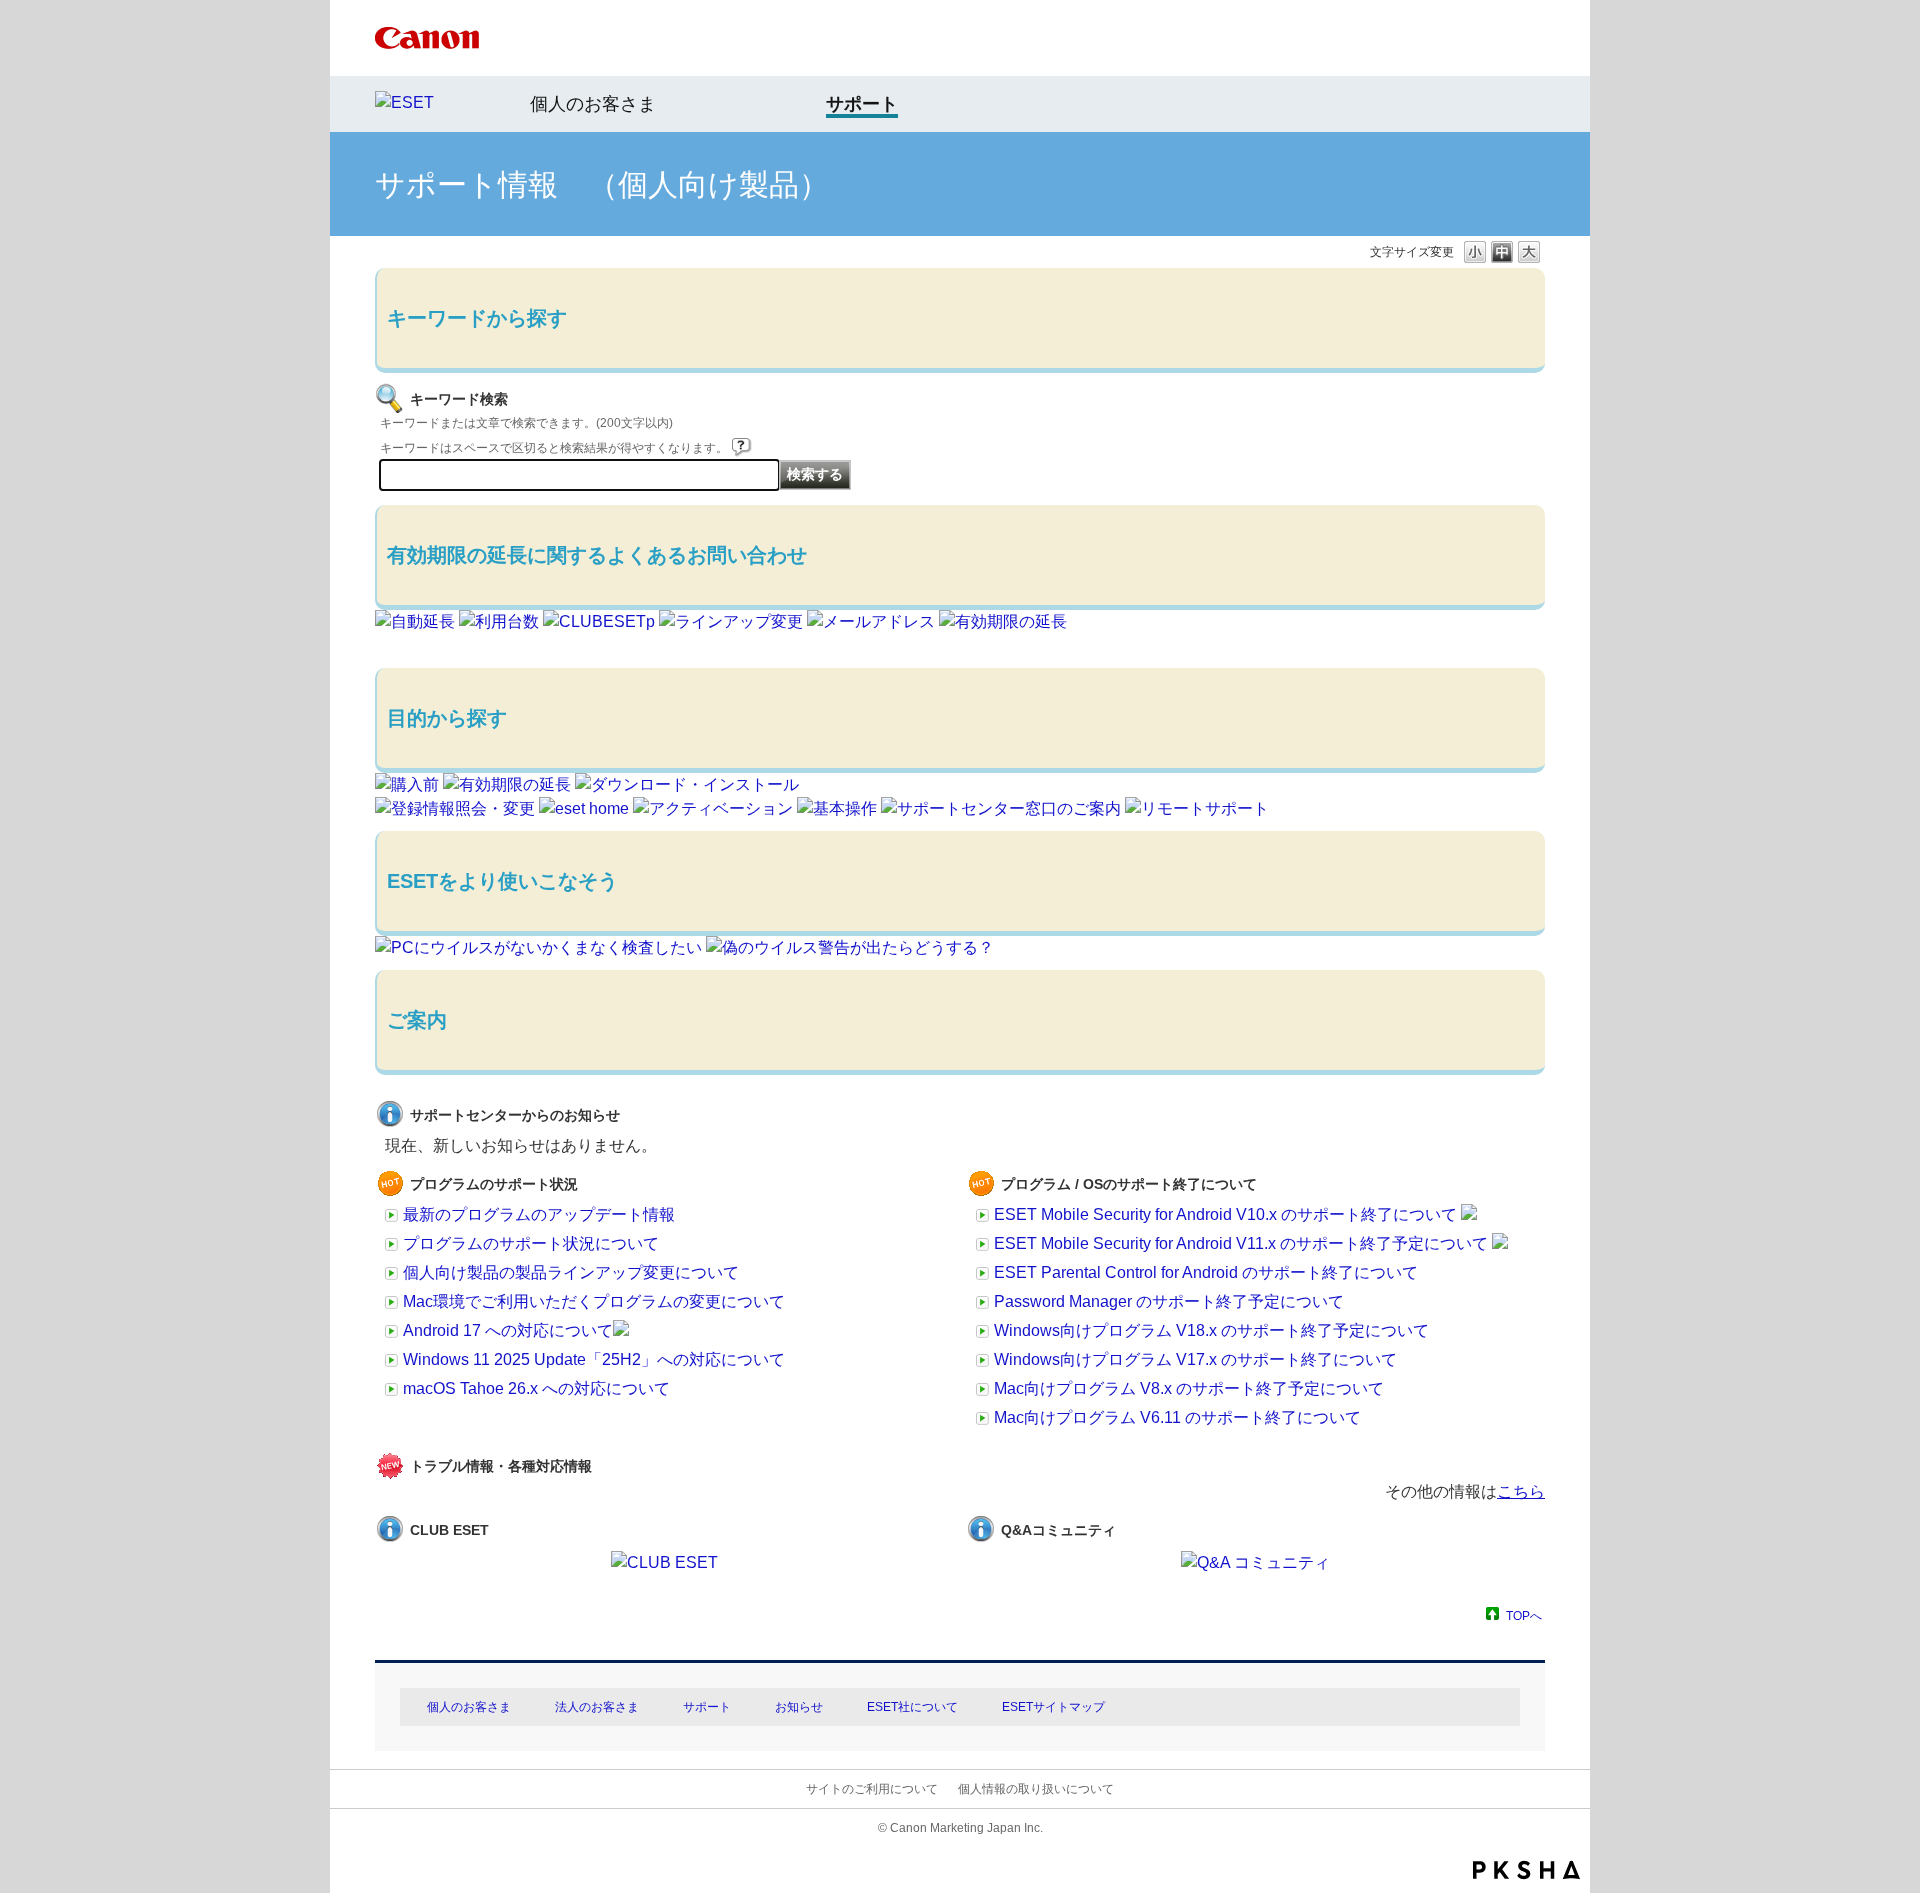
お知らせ (799, 1707)
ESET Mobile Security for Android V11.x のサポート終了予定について (1243, 1243)
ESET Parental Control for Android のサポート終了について (1206, 1272)
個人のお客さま (593, 104)
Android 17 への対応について (508, 1330)
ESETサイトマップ (1053, 1707)
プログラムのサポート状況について (531, 1243)
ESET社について (912, 1707)
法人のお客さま (597, 1707)
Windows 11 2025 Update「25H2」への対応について (594, 1359)
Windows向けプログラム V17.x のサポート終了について (1195, 1359)
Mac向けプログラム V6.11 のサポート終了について (1177, 1417)
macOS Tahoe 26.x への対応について (536, 1388)
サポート (707, 1707)
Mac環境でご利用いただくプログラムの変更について (594, 1301)
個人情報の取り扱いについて (1036, 1789)
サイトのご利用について (872, 1789)
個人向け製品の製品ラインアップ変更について (571, 1272)
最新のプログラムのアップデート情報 (539, 1214)
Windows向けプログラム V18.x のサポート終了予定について (1211, 1330)
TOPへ (1524, 1615)
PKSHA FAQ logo (1526, 1870)
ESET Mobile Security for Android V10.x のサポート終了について (1227, 1214)
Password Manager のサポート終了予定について (1169, 1301)
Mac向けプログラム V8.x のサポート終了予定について (1189, 1388)
